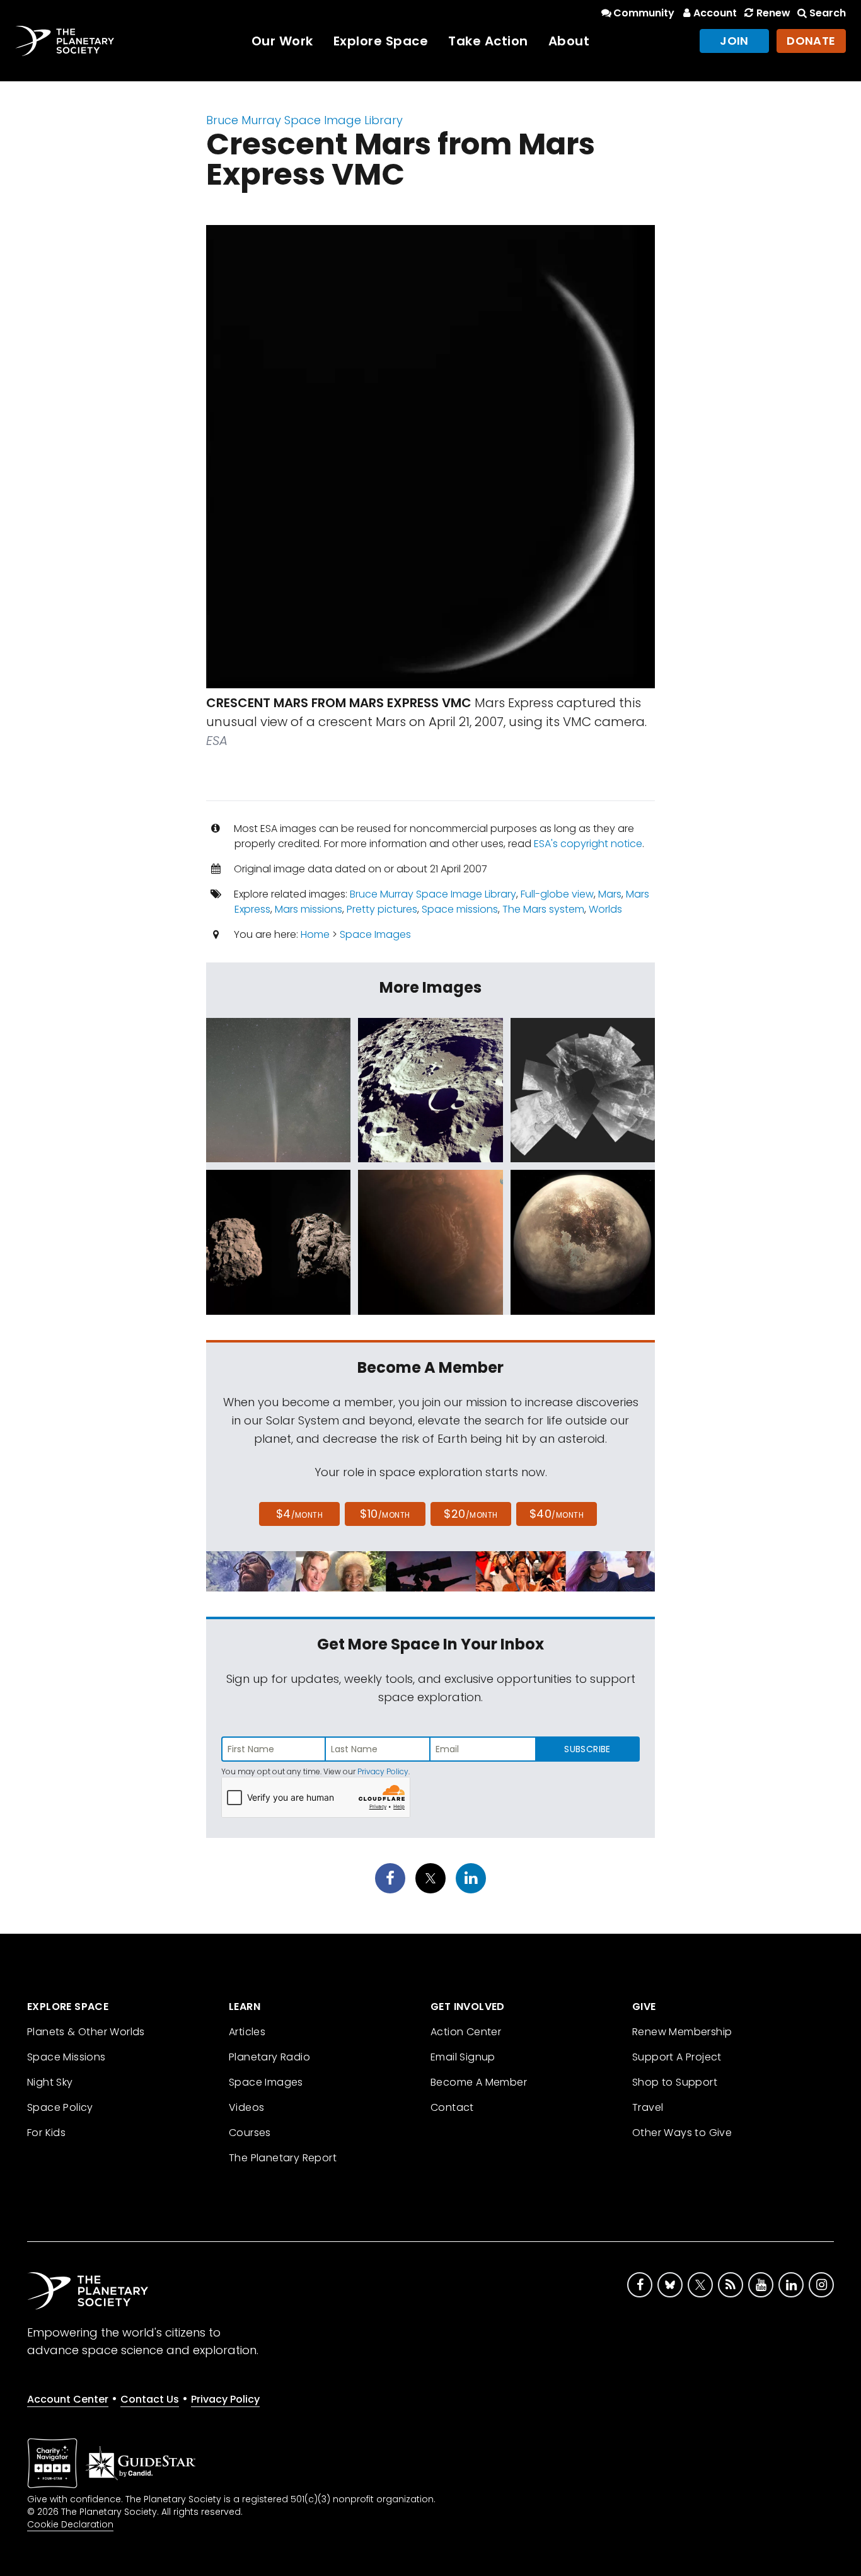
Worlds (605, 909)
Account (715, 13)
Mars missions (309, 909)
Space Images (375, 934)
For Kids (46, 2133)
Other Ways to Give (682, 2133)
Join (734, 41)
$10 (385, 1514)
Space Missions (66, 2057)
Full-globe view (557, 894)
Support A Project (677, 2057)
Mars (610, 894)
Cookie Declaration (70, 2524)
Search (828, 13)
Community (644, 13)
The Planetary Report (283, 2158)
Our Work (282, 41)
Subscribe (587, 1749)
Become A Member (479, 2082)
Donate (811, 41)
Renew (773, 13)
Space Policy (60, 2107)
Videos (246, 2107)
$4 (300, 1514)
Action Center (466, 2032)
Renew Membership (682, 2032)
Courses (250, 2133)
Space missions (460, 909)
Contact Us (150, 2399)
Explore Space (381, 41)
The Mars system (543, 909)
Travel (648, 2107)
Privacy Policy (383, 1771)
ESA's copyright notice (588, 844)
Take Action (488, 41)
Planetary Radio (269, 2057)
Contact (452, 2107)
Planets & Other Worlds (86, 2032)
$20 (471, 1514)
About (569, 41)
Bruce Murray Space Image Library (304, 120)
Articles (247, 2032)
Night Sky (50, 2082)
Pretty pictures (382, 909)
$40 (557, 1514)
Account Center (68, 2399)
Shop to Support (675, 2082)
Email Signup (463, 2057)
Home (315, 934)
